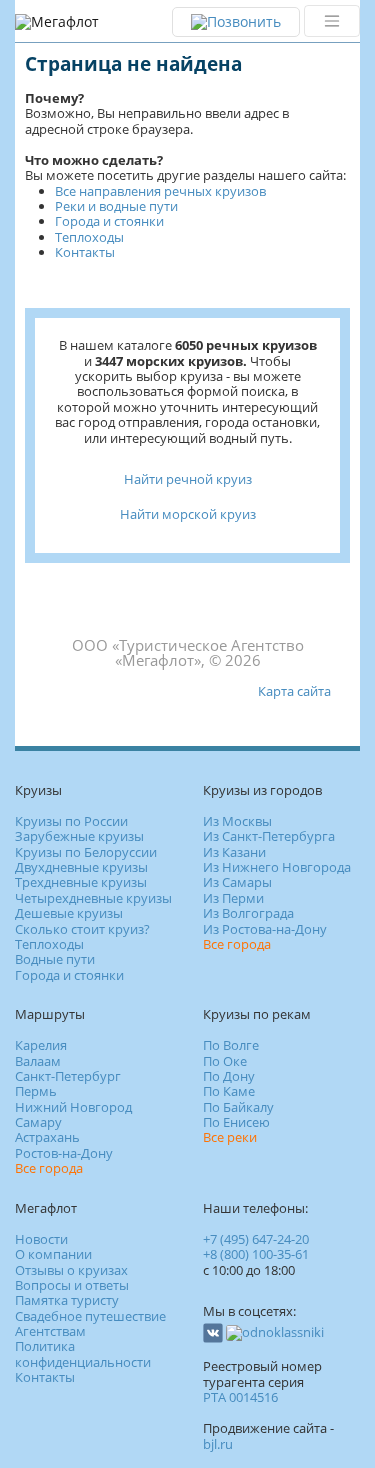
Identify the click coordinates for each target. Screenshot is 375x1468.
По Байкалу (238, 1107)
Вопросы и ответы (72, 1285)
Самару (38, 1122)
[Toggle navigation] (332, 21)
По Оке (225, 1061)
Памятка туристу (67, 1300)
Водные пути (55, 959)
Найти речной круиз (188, 479)
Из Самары (237, 882)
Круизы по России (71, 821)
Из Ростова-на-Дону (265, 929)
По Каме (229, 1091)
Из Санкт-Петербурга (269, 836)
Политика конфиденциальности (83, 1353)
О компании (53, 1254)
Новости (41, 1239)
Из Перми (233, 898)
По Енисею (236, 1122)
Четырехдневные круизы (93, 898)
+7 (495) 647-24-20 (256, 1239)
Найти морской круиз (188, 514)
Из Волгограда (248, 913)
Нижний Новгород (73, 1107)
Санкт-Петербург (68, 1076)
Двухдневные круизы (81, 867)
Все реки (230, 1137)
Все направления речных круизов (160, 191)
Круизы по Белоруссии (86, 852)
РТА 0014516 (240, 1397)
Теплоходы (89, 237)
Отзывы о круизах (71, 1270)
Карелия (41, 1045)
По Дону (229, 1076)
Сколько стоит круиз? (82, 929)
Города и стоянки (109, 221)
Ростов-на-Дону (64, 1153)
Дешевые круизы (69, 913)
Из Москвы (237, 821)
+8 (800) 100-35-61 (256, 1254)
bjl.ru (218, 1444)
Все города (237, 944)
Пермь (36, 1091)
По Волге (231, 1045)
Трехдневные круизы (81, 882)
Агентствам (50, 1331)
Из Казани (234, 852)
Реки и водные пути (116, 206)
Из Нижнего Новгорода (277, 867)
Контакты (85, 252)
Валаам (38, 1061)
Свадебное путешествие (90, 1316)
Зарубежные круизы (79, 836)
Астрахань (47, 1137)
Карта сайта (294, 691)
